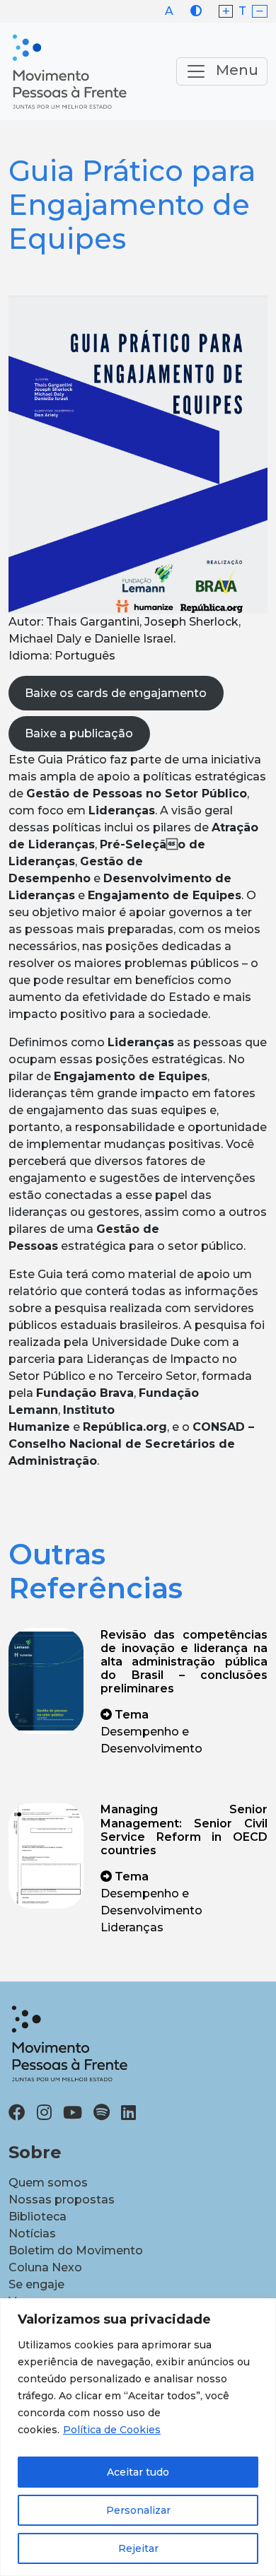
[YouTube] (73, 2113)
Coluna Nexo (45, 2267)
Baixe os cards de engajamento (116, 693)
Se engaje (36, 2284)
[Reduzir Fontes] (260, 12)
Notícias (32, 2233)
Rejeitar (138, 2548)
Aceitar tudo (138, 2472)
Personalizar (138, 2510)
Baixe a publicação (79, 733)
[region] (138, 2437)
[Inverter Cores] (196, 11)
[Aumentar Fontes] (226, 12)
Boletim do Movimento (76, 2250)
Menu (235, 70)
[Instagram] (44, 2113)
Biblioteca (38, 2217)
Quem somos (48, 2183)
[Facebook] (17, 2113)
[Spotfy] (102, 2113)
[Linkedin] (128, 2113)
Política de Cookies (112, 2430)
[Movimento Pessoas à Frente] (69, 71)
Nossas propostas (62, 2200)
